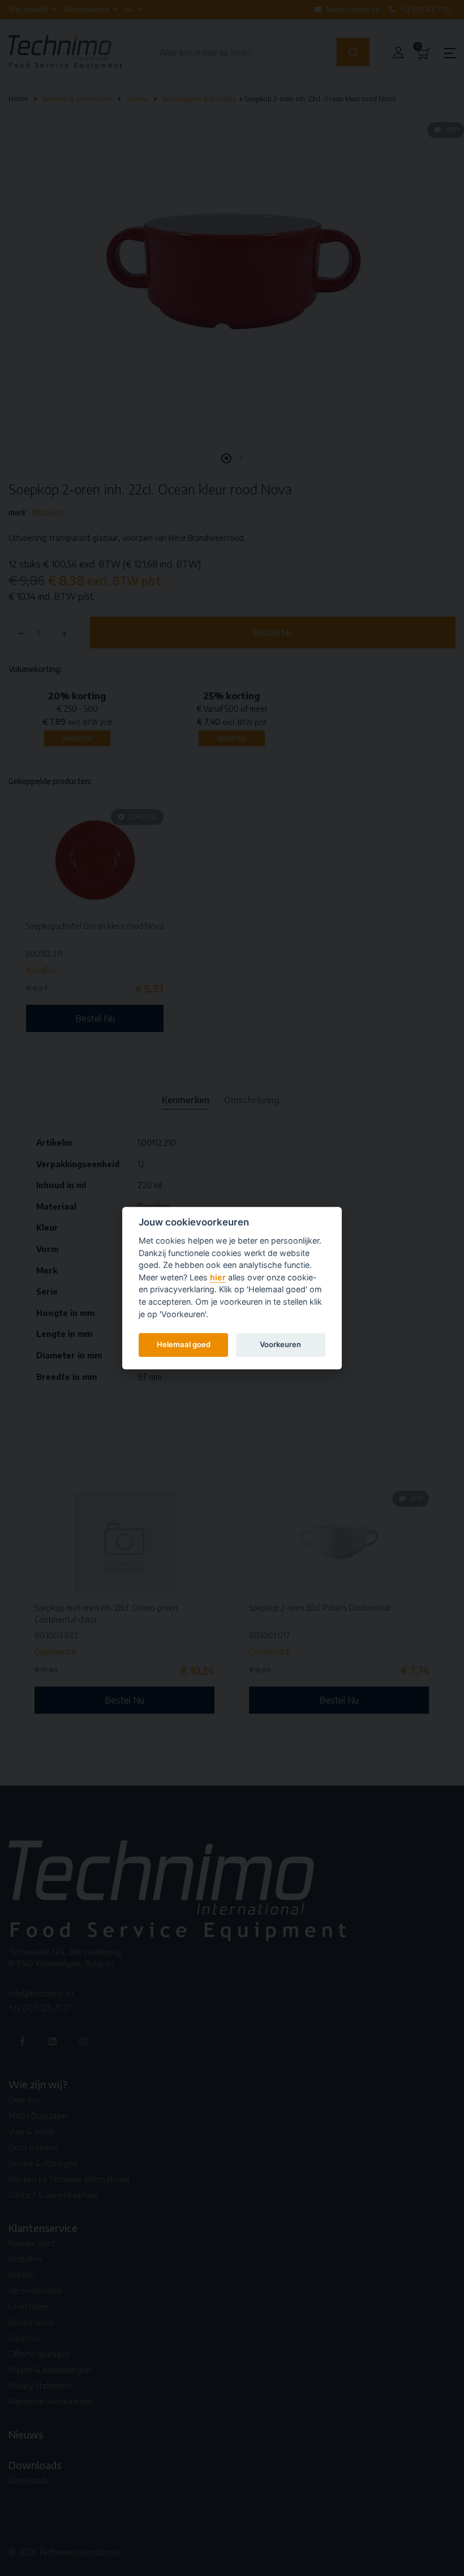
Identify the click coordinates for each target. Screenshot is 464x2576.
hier (218, 1277)
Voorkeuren (280, 1344)
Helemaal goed (184, 1344)
